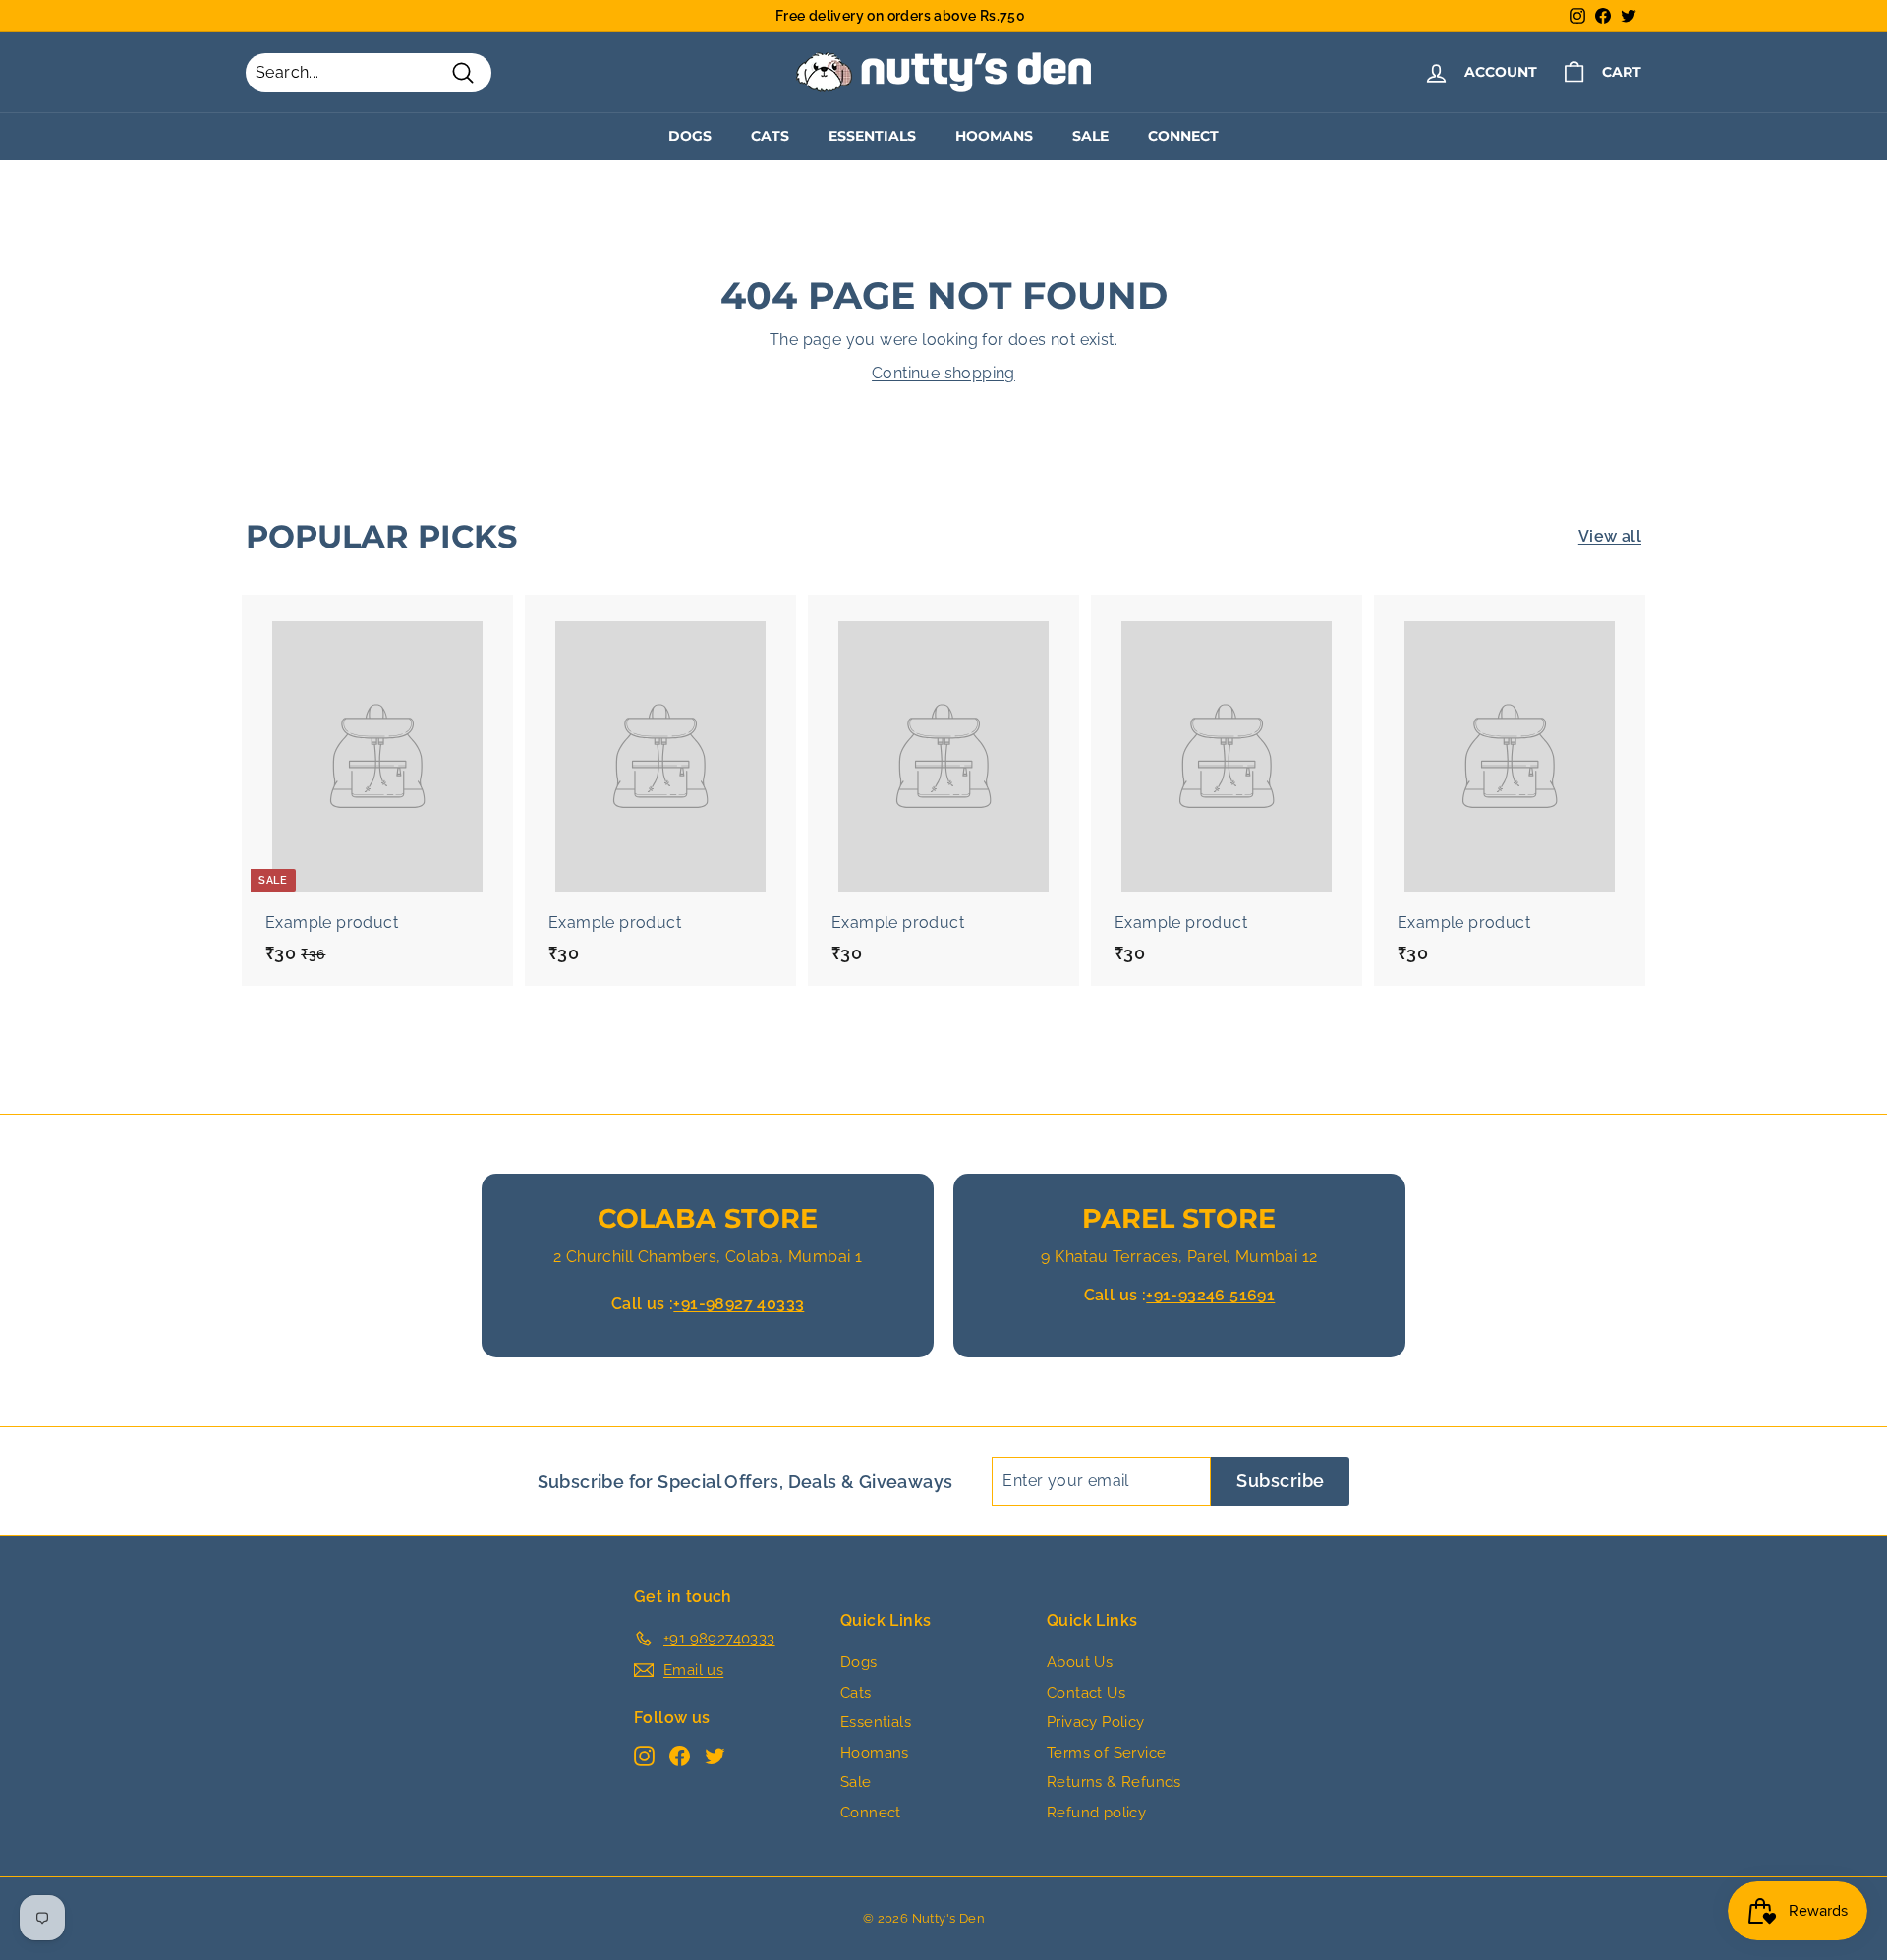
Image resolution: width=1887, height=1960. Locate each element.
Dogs (690, 136)
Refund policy (1096, 1813)
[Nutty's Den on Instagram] (644, 1756)
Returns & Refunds (1114, 1782)
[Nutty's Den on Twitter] (715, 1756)
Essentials (872, 136)
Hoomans (994, 136)
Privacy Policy (1096, 1722)
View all (1610, 536)
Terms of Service (1106, 1753)
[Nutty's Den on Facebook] (680, 1756)
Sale (1090, 136)
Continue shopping (943, 373)
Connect (1183, 136)
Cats (770, 136)
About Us (1080, 1662)
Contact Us (1086, 1693)
